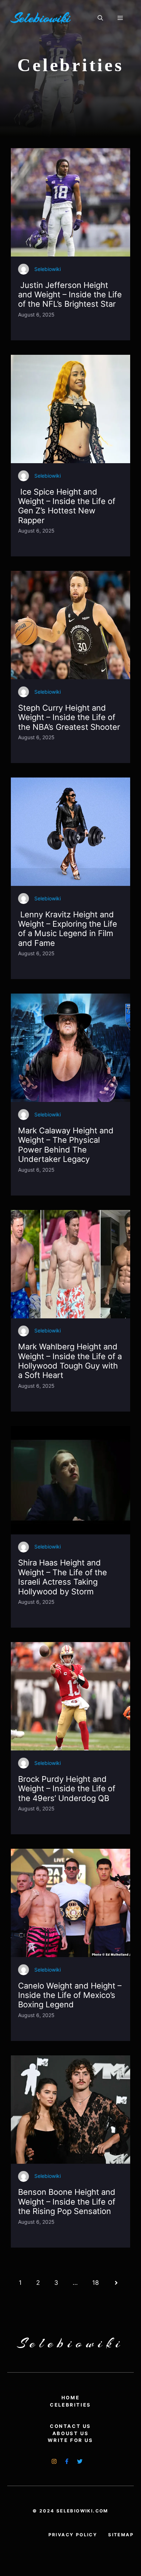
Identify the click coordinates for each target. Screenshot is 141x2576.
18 (95, 2283)
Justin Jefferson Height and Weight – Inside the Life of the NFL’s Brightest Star (70, 295)
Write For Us (70, 2440)
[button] (100, 18)
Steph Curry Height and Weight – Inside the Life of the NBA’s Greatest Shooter (69, 717)
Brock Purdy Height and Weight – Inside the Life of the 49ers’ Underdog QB (67, 1789)
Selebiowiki (40, 18)
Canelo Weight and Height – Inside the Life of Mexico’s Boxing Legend (70, 1995)
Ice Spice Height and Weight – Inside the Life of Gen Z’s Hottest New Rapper (67, 506)
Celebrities (70, 2405)
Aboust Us (70, 2433)
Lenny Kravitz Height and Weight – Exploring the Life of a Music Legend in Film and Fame (68, 929)
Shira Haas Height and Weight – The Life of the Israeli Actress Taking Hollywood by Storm (63, 1577)
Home (70, 2398)
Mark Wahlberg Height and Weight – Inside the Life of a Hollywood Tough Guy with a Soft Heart (70, 1361)
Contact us (70, 2426)
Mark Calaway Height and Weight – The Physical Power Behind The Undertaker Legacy (66, 1145)
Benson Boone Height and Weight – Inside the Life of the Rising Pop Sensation (67, 2202)
